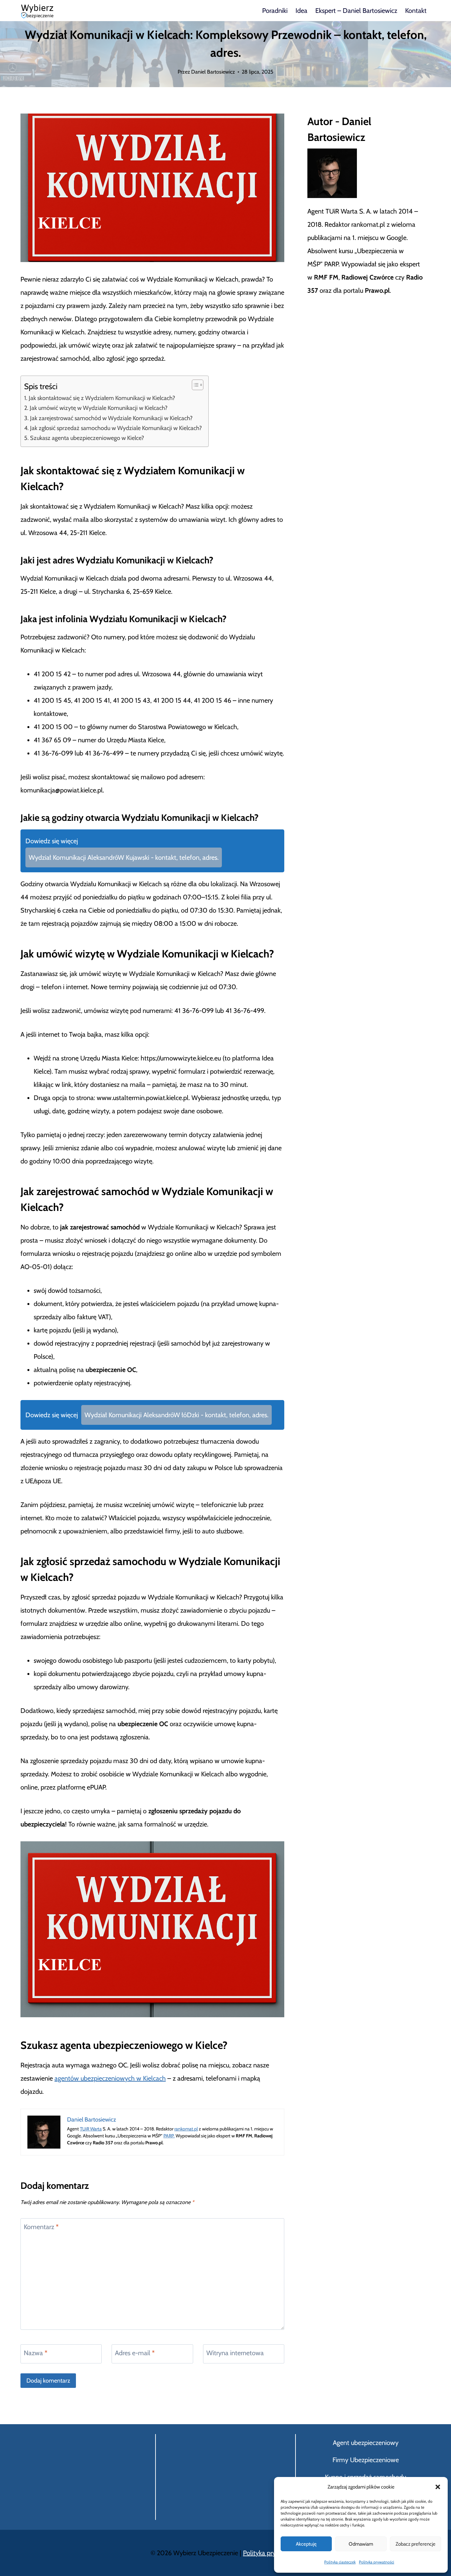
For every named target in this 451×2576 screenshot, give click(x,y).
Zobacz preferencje (416, 2544)
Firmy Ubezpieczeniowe (366, 2460)
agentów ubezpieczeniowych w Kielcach (110, 2078)
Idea (301, 11)
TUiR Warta (91, 2129)
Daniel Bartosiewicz (213, 72)
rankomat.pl (186, 2129)
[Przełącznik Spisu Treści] (194, 385)
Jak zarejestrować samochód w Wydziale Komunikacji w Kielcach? (111, 418)
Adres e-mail (135, 2353)
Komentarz (41, 2227)
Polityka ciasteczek (340, 2562)
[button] (438, 2487)
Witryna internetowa (235, 2353)
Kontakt (416, 11)
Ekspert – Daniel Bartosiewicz (356, 11)
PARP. (169, 2136)
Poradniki (275, 11)
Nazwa (36, 2353)
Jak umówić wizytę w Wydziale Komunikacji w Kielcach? (99, 408)
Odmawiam (361, 2544)
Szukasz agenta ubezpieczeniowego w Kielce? (87, 438)
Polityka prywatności (377, 2562)
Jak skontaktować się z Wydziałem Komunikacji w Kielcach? (102, 398)
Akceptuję (306, 2544)
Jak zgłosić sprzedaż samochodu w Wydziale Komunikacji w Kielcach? (116, 428)
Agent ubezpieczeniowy (366, 2443)
